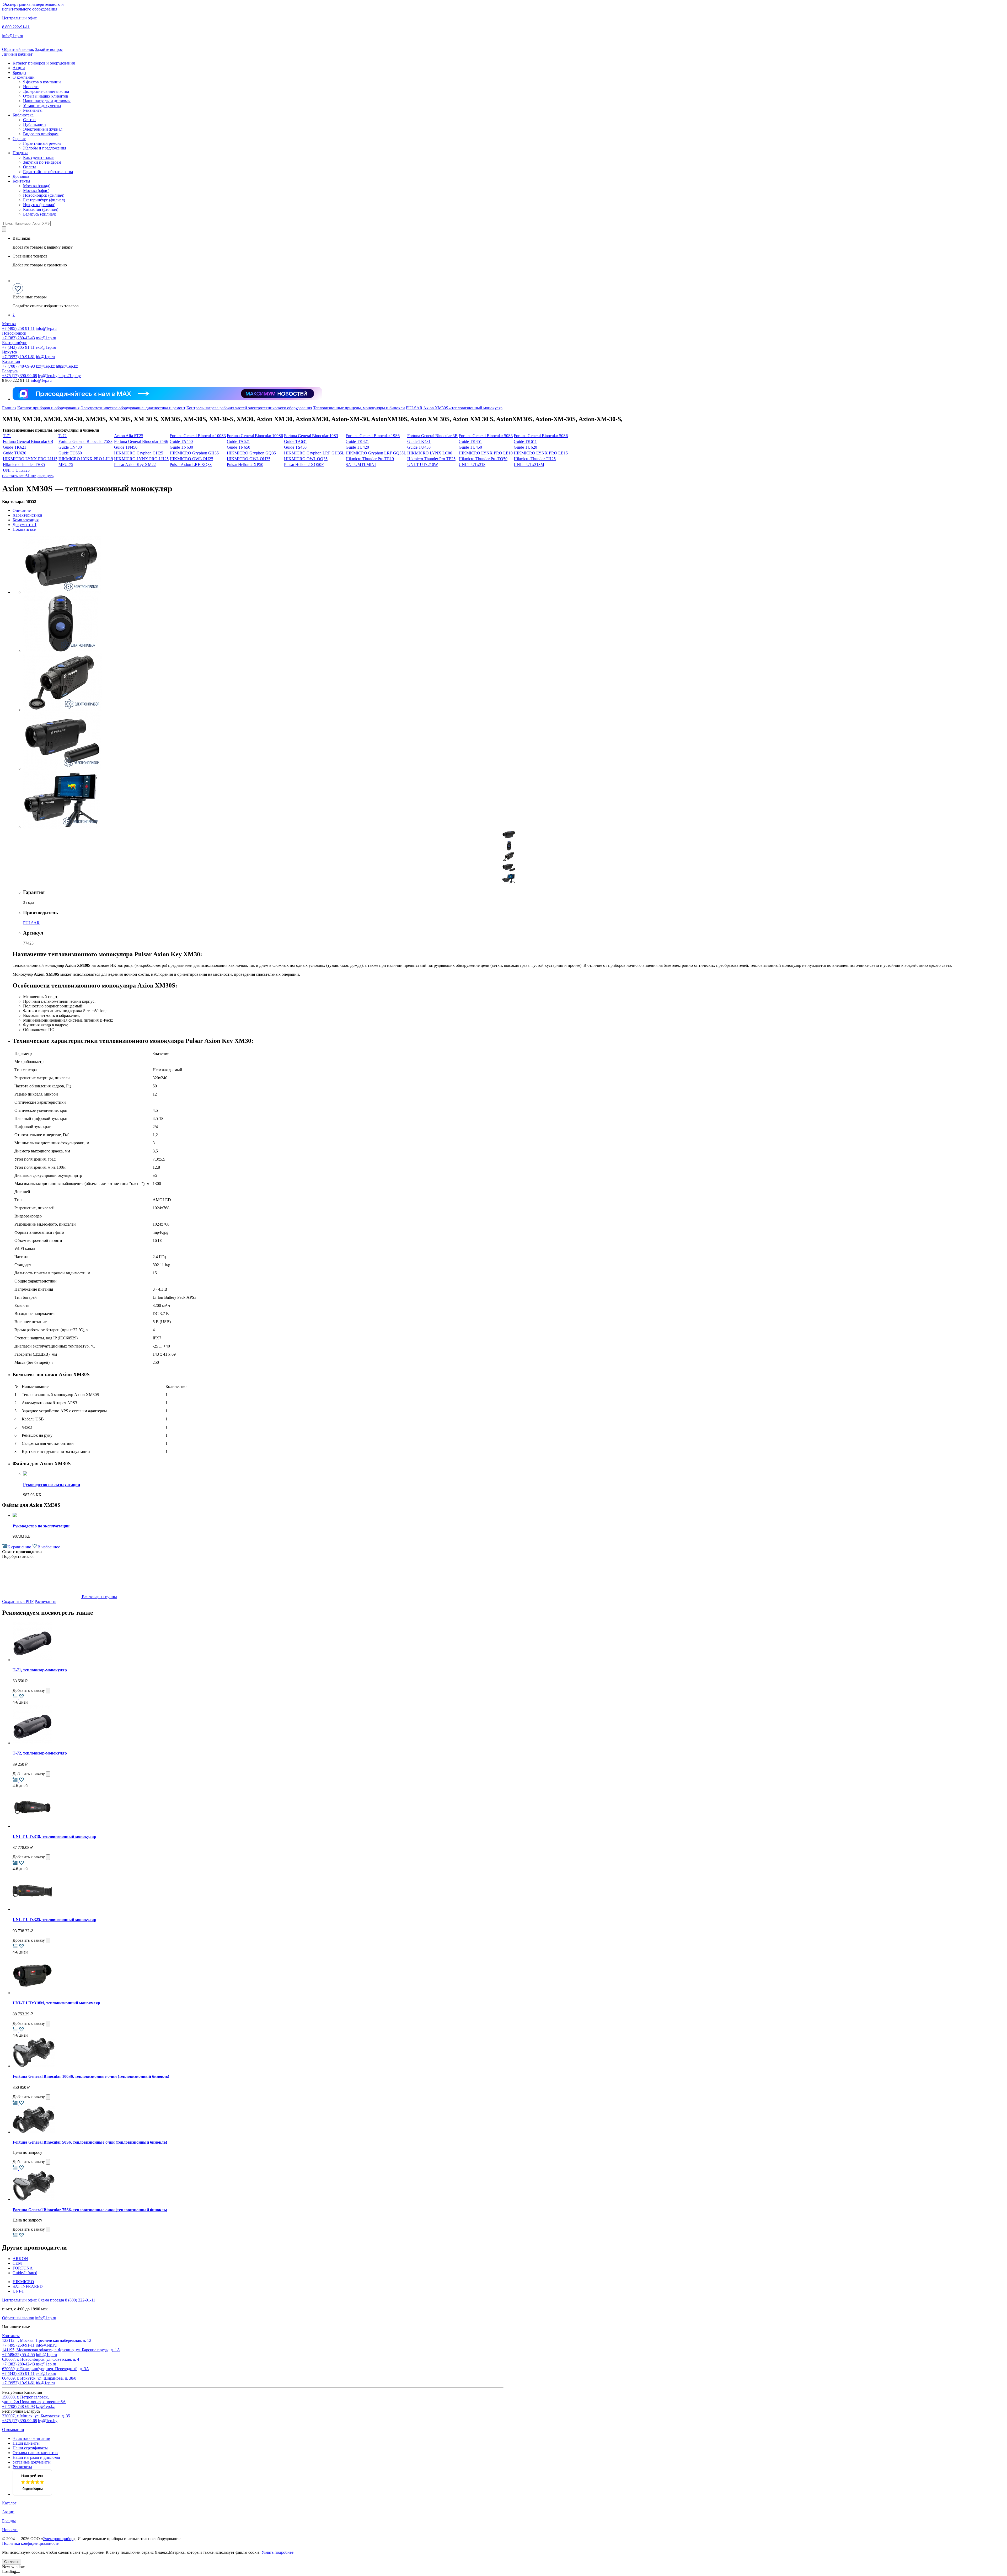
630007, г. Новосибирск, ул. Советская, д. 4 (41, 2359)
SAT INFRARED (28, 2286)
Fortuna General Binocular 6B (28, 441)
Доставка (21, 176)
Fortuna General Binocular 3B (432, 436)
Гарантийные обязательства (48, 172)
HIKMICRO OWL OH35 (249, 459)
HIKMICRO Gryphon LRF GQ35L (376, 453)
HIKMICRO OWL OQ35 (306, 459)
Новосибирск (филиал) (44, 195)
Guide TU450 (470, 447)
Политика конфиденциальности (31, 2543)
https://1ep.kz (67, 366)
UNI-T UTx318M (529, 465)
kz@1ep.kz (45, 366)
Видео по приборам (41, 134)
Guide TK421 (357, 441)
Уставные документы (42, 106)
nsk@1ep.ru (46, 338)
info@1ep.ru (13, 36)
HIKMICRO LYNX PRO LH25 (141, 459)
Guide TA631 (296, 441)
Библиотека (23, 115)
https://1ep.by (70, 376)
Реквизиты (33, 110)
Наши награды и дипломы (47, 101)
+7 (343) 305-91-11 (18, 347)
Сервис (19, 139)
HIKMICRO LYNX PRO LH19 (86, 459)
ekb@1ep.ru (46, 347)
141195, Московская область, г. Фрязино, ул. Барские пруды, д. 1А (61, 2350)
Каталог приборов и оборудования (44, 63)
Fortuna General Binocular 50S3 (486, 436)
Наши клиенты (26, 2443)
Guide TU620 (525, 447)
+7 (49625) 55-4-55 (18, 2355)
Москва (9, 324)
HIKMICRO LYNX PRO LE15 (541, 453)
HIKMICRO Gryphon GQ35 (251, 453)
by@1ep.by (48, 376)
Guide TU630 (15, 453)
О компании (24, 77)
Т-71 (7, 436)
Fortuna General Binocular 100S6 (255, 436)
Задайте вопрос (49, 49)
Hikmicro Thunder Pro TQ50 (483, 459)
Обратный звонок (18, 49)
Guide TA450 (181, 441)
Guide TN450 (126, 447)
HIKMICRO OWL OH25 (191, 459)
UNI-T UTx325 (16, 470)
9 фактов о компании (42, 82)
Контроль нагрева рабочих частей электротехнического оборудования (249, 408)
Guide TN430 (70, 447)
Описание (22, 510)
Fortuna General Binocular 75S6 (141, 441)
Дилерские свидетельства (46, 91)
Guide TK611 (525, 441)
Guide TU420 (357, 447)
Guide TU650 (70, 453)
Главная (9, 408)
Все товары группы (99, 1597)
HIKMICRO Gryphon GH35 (194, 453)
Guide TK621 (15, 447)
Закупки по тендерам (42, 162)
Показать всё (24, 529)
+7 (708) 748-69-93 (18, 366)
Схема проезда (51, 2300)
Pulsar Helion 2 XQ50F (304, 465)
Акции (19, 68)
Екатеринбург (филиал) (44, 200)
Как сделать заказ (39, 157)
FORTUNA (23, 2268)
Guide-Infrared (25, 2273)
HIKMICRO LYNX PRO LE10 (486, 453)
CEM (17, 2263)
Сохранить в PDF (18, 1601)
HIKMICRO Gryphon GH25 (139, 453)
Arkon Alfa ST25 (129, 436)
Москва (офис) (36, 190)
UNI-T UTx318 (472, 465)
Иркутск (10, 352)
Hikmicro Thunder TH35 (24, 465)
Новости (31, 87)
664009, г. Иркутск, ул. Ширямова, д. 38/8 (39, 2378)
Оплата (30, 167)
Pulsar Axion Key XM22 (135, 465)
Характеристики (27, 515)
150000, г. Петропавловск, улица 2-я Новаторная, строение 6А (34, 2399)
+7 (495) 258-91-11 (18, 328)
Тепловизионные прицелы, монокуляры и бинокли (359, 408)
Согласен (12, 2562)
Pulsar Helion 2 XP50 (245, 465)
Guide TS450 (295, 447)
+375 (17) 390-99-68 (20, 376)
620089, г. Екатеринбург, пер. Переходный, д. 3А (46, 2369)
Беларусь (10, 371)
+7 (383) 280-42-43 (18, 338)
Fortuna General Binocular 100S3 (198, 436)
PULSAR (414, 408)
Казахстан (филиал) (41, 209)
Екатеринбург (15, 343)
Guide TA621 (238, 441)
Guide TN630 (181, 447)
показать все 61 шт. (19, 476)
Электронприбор (58, 2539)
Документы (25, 525)
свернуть (45, 476)
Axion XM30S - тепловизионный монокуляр (463, 408)
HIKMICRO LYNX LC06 (430, 453)
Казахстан (11, 361)
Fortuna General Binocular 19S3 (311, 436)
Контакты (21, 181)
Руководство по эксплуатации (52, 1485)
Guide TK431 (419, 441)
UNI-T (18, 2291)
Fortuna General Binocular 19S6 (373, 436)
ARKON (20, 2259)
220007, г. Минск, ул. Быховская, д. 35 (36, 2416)
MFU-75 (66, 465)
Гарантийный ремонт (42, 143)
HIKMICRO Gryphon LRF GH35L (314, 453)
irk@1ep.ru (45, 357)
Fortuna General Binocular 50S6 (541, 436)
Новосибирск (14, 333)
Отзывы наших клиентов (46, 96)
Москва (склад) (37, 186)
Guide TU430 (419, 447)
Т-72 (63, 436)
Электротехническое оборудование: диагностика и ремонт (133, 408)
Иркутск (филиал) (39, 205)
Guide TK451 (470, 441)
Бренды (19, 73)
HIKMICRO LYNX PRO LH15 (30, 459)
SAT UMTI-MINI (361, 465)
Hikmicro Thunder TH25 (535, 459)
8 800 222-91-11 (16, 27)
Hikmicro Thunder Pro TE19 (370, 459)
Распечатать (45, 1601)
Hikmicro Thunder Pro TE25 (431, 459)
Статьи (29, 120)
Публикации (34, 124)
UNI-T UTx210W (423, 465)
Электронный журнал (43, 129)
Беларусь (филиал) (40, 214)
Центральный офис (19, 18)
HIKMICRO (23, 2282)
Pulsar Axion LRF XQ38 (191, 465)
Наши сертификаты (30, 2448)
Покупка (20, 153)
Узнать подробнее (277, 2552)
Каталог (9, 2503)
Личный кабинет (17, 54)
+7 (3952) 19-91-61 (18, 357)
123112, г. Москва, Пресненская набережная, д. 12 (47, 2340)
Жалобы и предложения (45, 148)
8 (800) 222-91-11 (80, 2300)
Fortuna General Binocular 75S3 (85, 441)
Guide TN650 (239, 447)
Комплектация (26, 520)
